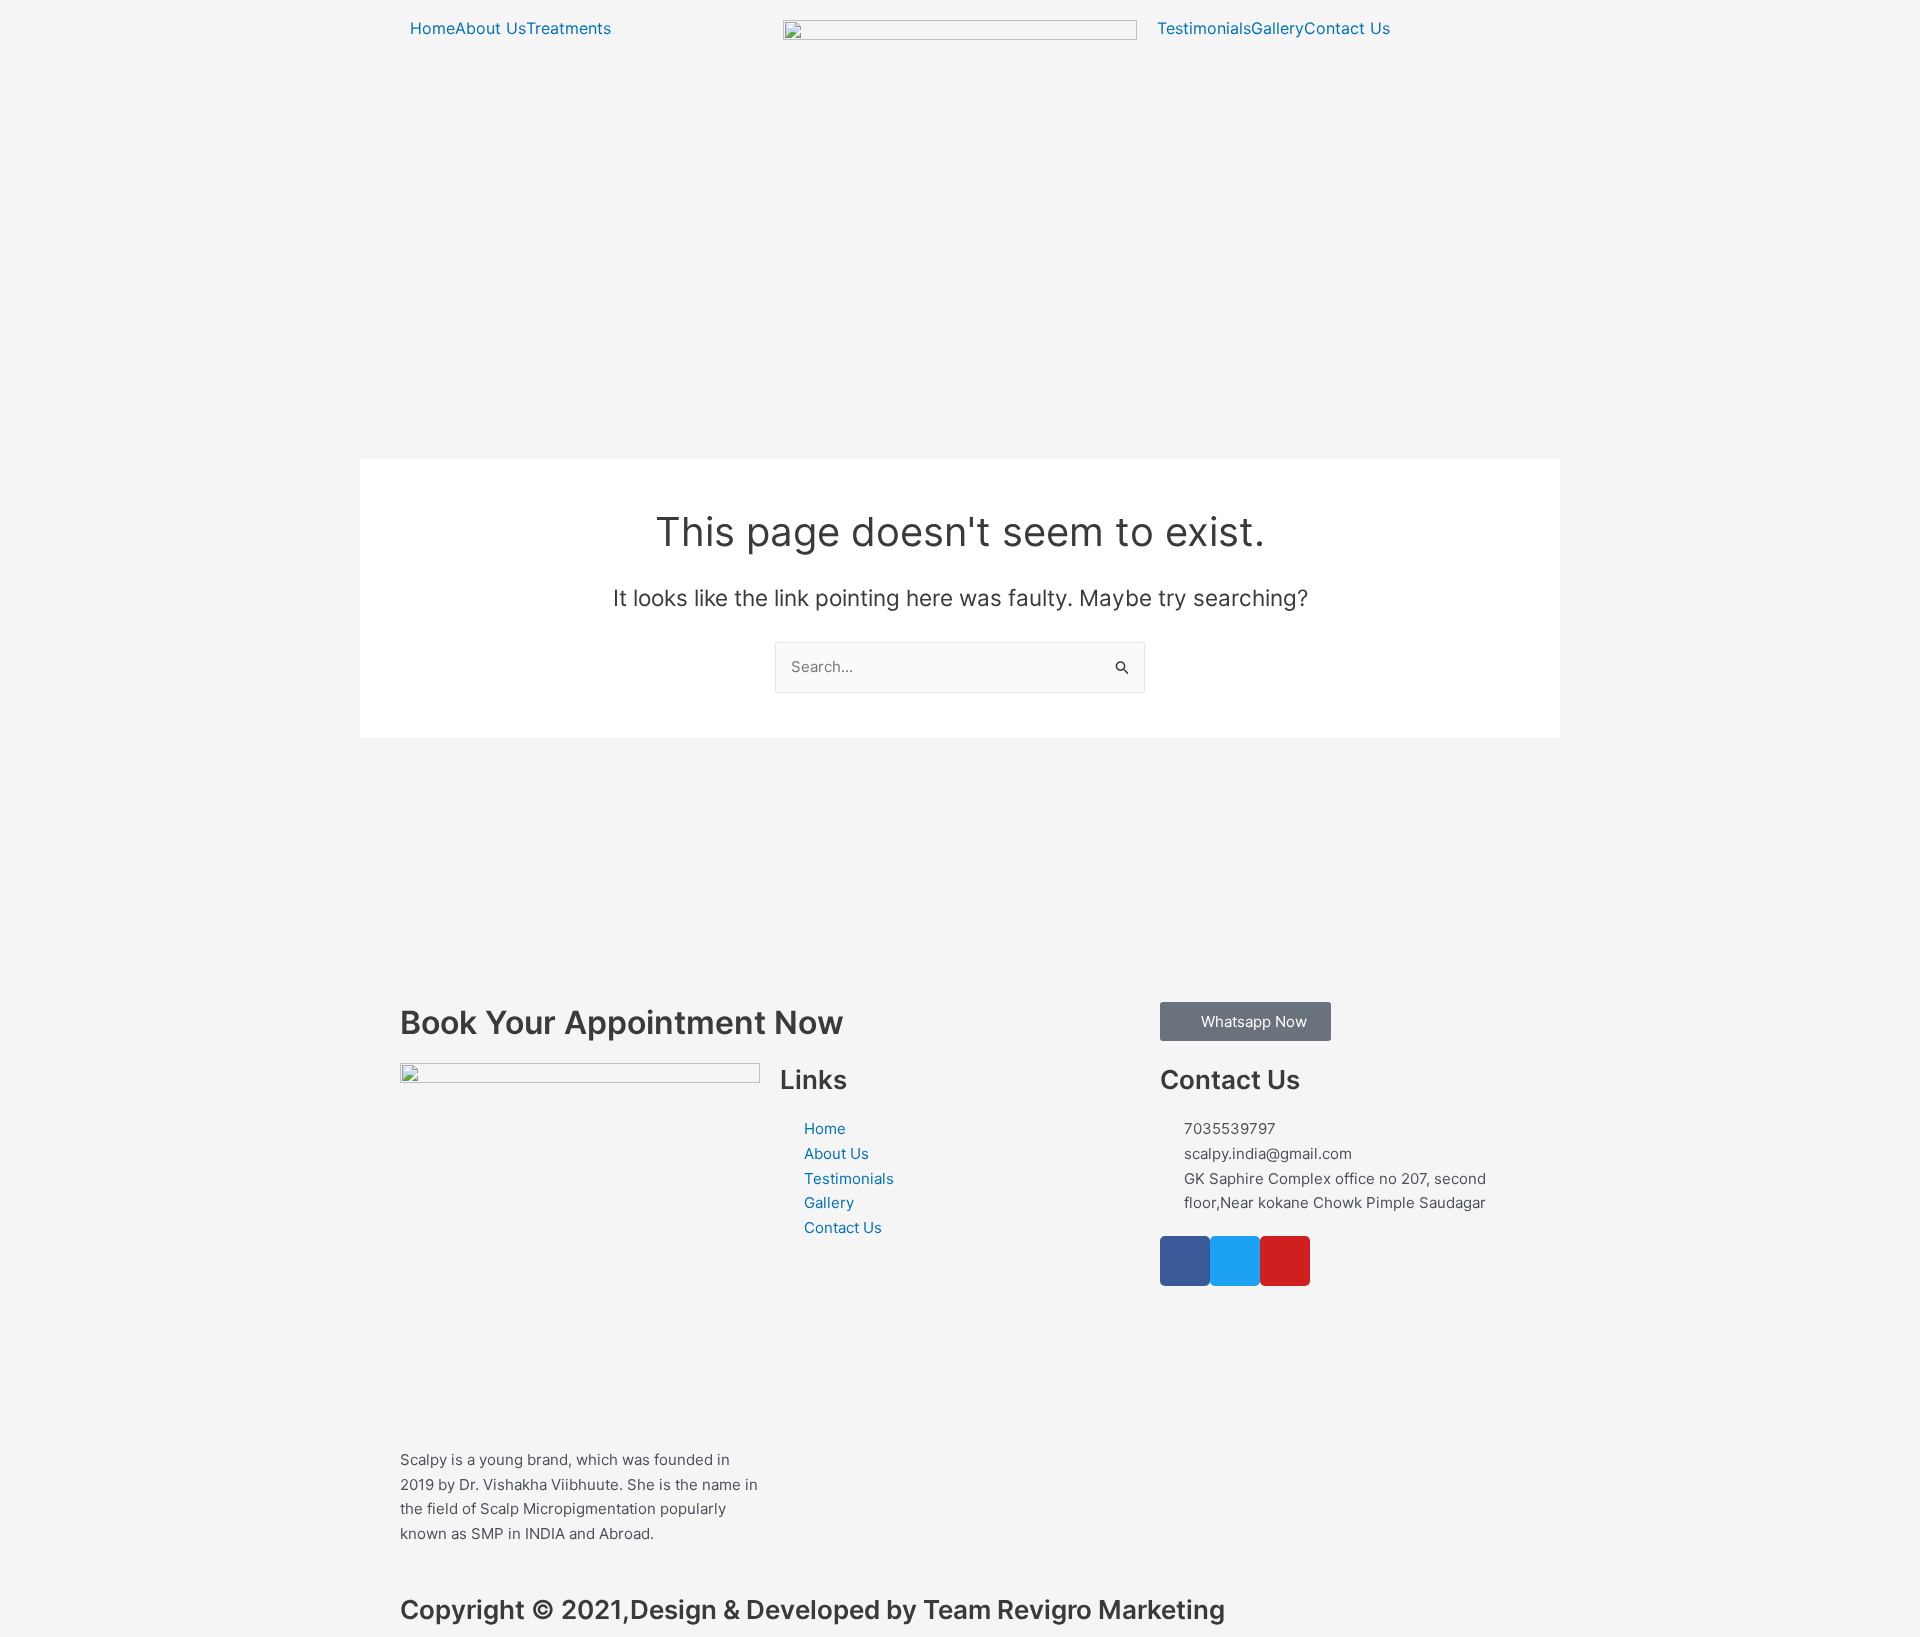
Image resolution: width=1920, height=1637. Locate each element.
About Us (490, 28)
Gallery (1277, 28)
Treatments (568, 28)
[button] (573, 28)
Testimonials (1204, 28)
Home (432, 28)
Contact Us (1347, 28)
